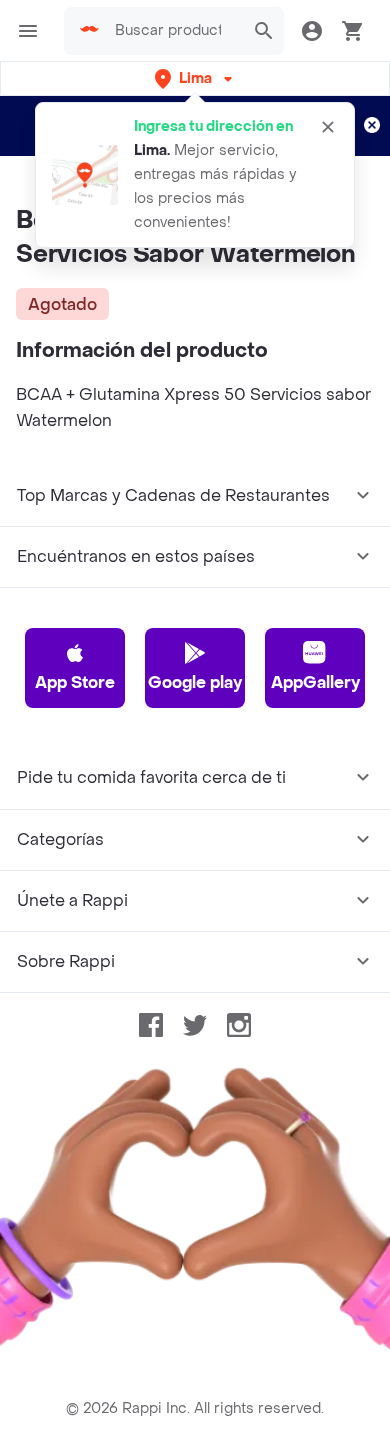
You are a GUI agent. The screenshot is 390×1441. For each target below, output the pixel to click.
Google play (195, 682)
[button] (195, 78)
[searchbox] (174, 31)
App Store (75, 682)
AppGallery (315, 682)
